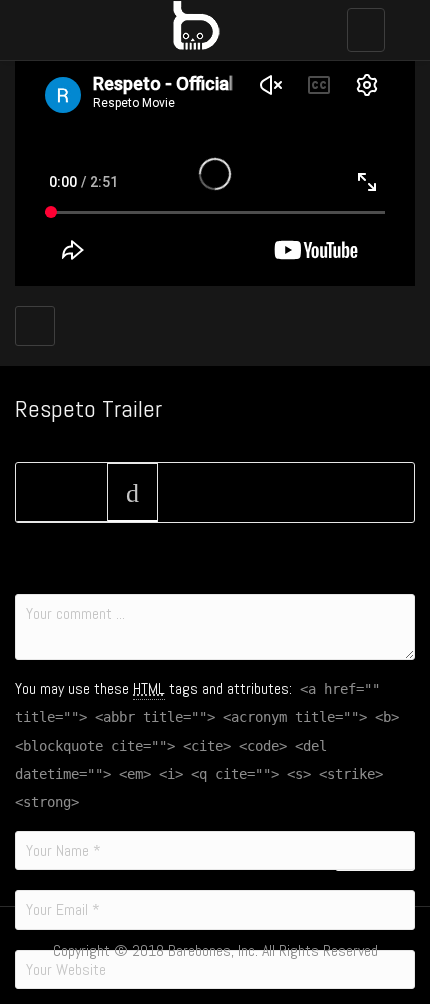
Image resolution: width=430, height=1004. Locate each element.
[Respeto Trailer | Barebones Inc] (210, 25)
